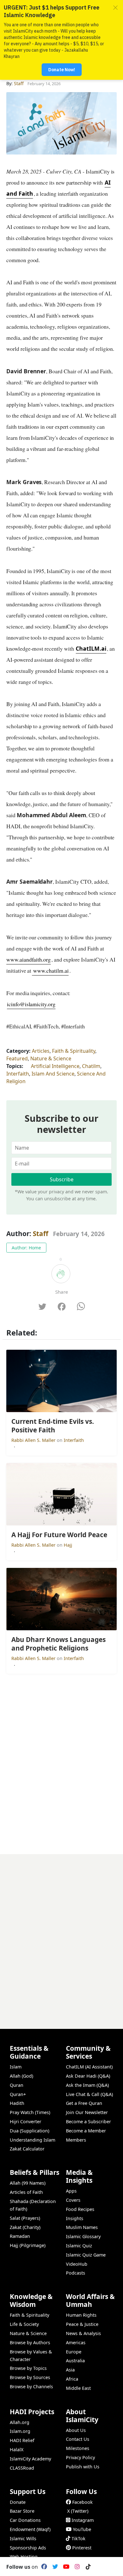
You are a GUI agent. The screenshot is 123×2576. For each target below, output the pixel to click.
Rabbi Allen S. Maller (34, 1440)
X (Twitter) (78, 2511)
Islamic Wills (23, 2538)
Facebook (82, 2502)
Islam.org (20, 2431)
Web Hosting (24, 2557)
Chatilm (91, 1066)
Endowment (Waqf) (30, 2529)
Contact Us (78, 2439)
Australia (75, 2361)
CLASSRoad (22, 2468)
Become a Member (86, 2131)
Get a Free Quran (84, 2103)
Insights (75, 2218)
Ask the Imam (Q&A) (87, 2085)
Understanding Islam (32, 2140)
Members (76, 2140)
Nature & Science (51, 1058)
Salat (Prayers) (25, 2218)
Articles (41, 1051)
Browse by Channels (31, 2387)
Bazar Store (22, 2511)
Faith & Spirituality (74, 1051)
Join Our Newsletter (87, 2112)
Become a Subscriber (88, 2121)
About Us (76, 2430)
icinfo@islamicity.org (31, 1004)
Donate (18, 2502)
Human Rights (81, 2315)
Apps (71, 2191)
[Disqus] (61, 1933)
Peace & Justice (82, 2324)
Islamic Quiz (79, 2246)
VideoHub (77, 2264)
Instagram (83, 2520)
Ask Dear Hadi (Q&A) (88, 2076)
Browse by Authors (30, 2342)
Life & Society (24, 2324)
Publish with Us (83, 2467)
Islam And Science (53, 1074)
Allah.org (20, 2422)
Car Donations (25, 2520)
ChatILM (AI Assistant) (89, 2067)
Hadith (17, 2103)
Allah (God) (21, 2076)
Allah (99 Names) (28, 2183)
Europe (74, 2352)
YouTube (82, 2529)
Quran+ (18, 2094)
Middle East (78, 2388)
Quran (17, 2085)
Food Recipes (80, 2209)
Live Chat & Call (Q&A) (89, 2094)
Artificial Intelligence (55, 1066)
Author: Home (26, 1248)
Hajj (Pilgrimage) (28, 2245)
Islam (16, 2067)
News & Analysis (83, 2333)
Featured (17, 1058)
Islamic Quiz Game (86, 2255)
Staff (41, 1234)
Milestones (78, 2448)
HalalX (17, 2450)
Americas (76, 2342)
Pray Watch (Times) (30, 2112)
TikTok (79, 2538)
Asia (70, 2370)
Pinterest (82, 2548)
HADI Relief (22, 2440)
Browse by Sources (30, 2377)
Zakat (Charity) (25, 2227)
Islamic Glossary (83, 2236)
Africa (72, 2379)
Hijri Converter (26, 2121)
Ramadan (20, 2236)
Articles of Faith (26, 2192)
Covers (73, 2200)
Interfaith (18, 1074)
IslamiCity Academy (30, 2459)
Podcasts (76, 2273)
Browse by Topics (28, 2368)
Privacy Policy (80, 2457)
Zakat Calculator (27, 2149)
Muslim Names (82, 2227)
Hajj (68, 1545)
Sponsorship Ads (28, 2548)
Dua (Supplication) (29, 2131)
